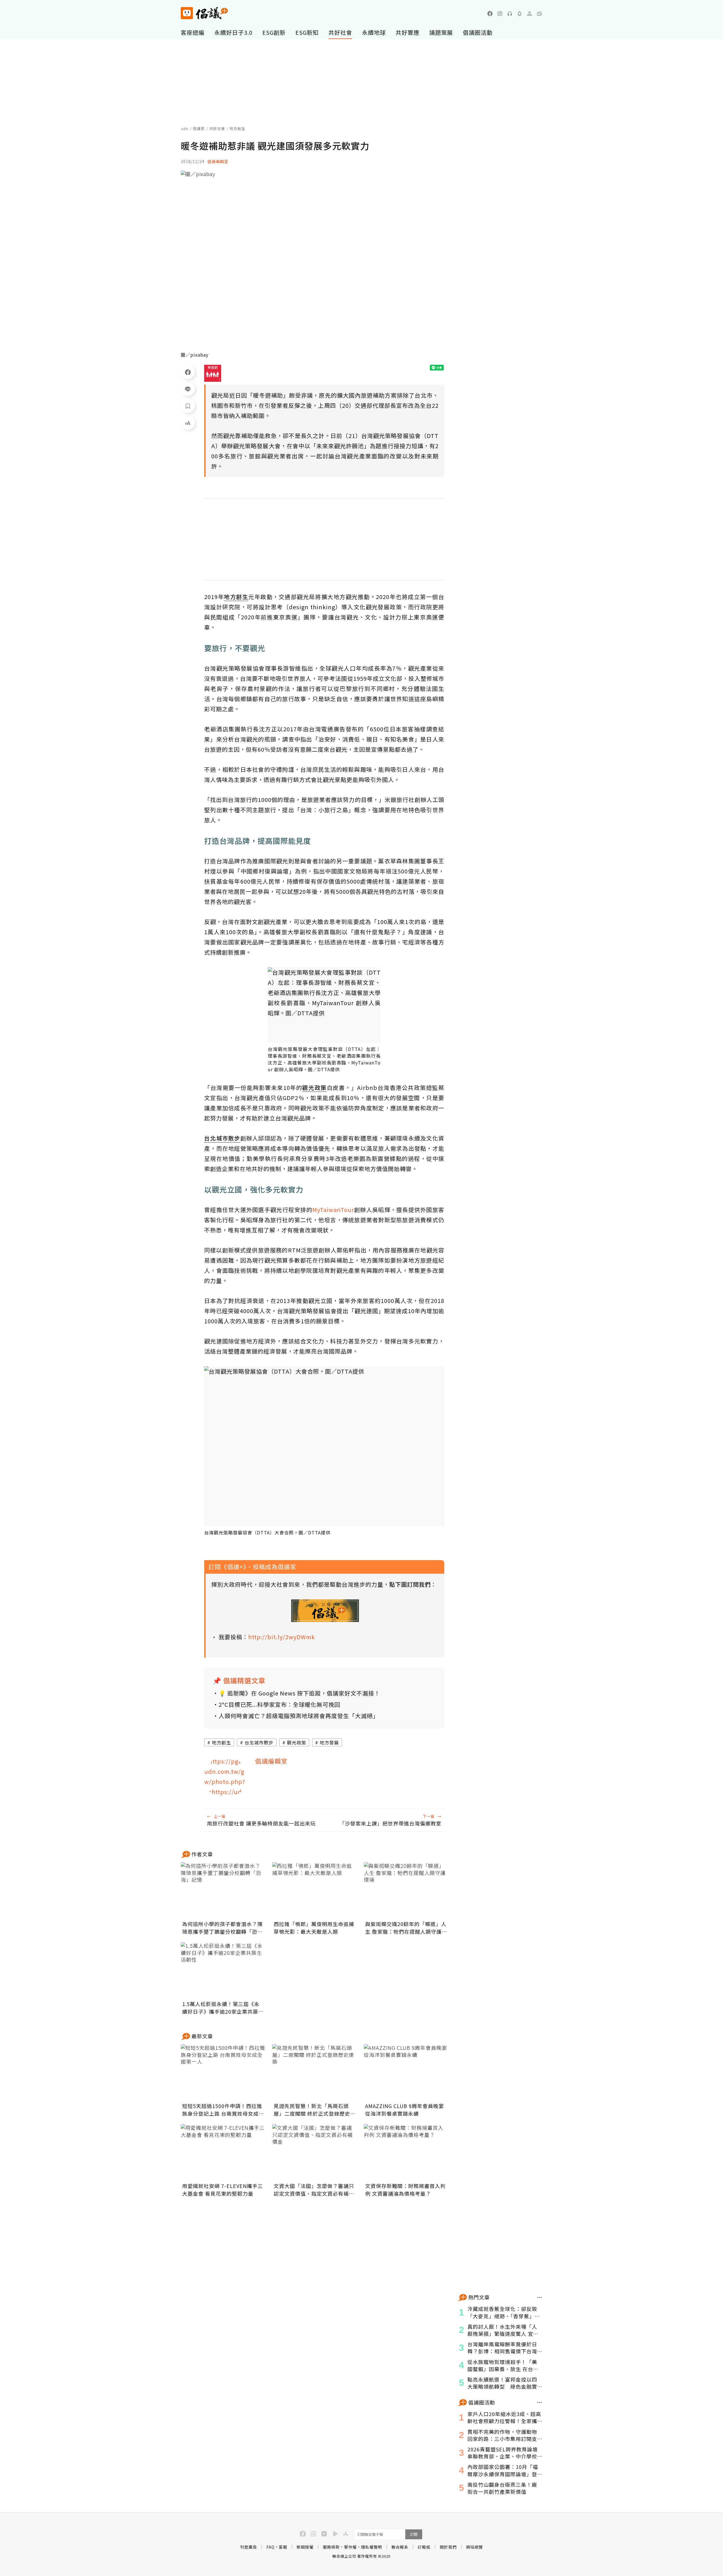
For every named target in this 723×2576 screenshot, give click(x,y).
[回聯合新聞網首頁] (187, 13)
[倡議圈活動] (540, 2402)
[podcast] (510, 14)
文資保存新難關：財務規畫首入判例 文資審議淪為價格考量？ (405, 2190)
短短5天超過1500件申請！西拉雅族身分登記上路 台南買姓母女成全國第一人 (223, 2110)
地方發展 (329, 1742)
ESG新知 (307, 32)
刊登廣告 (249, 2547)
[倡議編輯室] (225, 1777)
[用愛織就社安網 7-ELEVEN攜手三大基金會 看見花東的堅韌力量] (223, 2152)
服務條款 (331, 2547)
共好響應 (408, 32)
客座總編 (193, 32)
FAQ (270, 2547)
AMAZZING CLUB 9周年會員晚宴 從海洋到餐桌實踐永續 (405, 2110)
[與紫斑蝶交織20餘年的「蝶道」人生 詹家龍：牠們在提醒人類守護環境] (406, 1890)
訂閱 (414, 2534)
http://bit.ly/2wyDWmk (282, 1637)
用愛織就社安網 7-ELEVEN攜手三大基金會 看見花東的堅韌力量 (223, 2190)
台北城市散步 (259, 1742)
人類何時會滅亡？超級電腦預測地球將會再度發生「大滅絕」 (299, 1716)
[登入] (530, 14)
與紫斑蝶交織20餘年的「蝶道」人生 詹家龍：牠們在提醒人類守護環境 (406, 1928)
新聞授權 (305, 2547)
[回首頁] (204, 13)
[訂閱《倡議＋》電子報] (325, 1611)
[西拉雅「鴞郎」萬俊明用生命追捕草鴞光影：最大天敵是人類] (315, 1890)
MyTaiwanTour (333, 1210)
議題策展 (441, 32)
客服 (283, 2547)
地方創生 (221, 1742)
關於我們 (448, 2547)
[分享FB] (188, 372)
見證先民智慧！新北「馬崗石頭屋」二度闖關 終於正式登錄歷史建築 (315, 2110)
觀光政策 (297, 1742)
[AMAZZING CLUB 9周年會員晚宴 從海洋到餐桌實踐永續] (406, 2072)
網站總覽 (474, 2547)
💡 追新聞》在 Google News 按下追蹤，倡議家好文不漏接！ (299, 1693)
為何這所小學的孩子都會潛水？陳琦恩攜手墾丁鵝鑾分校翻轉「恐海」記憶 (222, 1928)
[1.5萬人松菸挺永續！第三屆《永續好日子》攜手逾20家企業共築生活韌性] (223, 1970)
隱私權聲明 (372, 2547)
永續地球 (374, 32)
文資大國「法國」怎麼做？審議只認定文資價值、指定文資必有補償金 (314, 2190)
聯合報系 (400, 2547)
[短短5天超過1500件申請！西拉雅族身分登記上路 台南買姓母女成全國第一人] (223, 2072)
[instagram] (500, 14)
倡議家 (199, 128)
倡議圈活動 (478, 32)
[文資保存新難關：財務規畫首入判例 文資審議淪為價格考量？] (406, 2152)
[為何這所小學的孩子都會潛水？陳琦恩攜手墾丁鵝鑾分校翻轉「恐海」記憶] (223, 1890)
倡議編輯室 (218, 161)
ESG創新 (274, 32)
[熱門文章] (540, 2297)
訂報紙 (424, 2547)
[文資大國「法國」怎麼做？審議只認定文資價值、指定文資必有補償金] (315, 2152)
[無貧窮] (213, 373)
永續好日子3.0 (233, 32)
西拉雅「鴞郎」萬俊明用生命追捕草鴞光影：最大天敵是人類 (314, 1928)
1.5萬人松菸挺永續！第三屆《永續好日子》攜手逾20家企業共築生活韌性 (223, 2008)
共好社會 (340, 32)
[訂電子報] (520, 14)
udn (185, 128)
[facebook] (490, 14)
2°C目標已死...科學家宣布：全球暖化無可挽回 (279, 1704)
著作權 (350, 2547)
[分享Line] (188, 389)
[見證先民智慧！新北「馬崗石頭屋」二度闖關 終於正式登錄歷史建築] (315, 2072)
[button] (539, 14)
